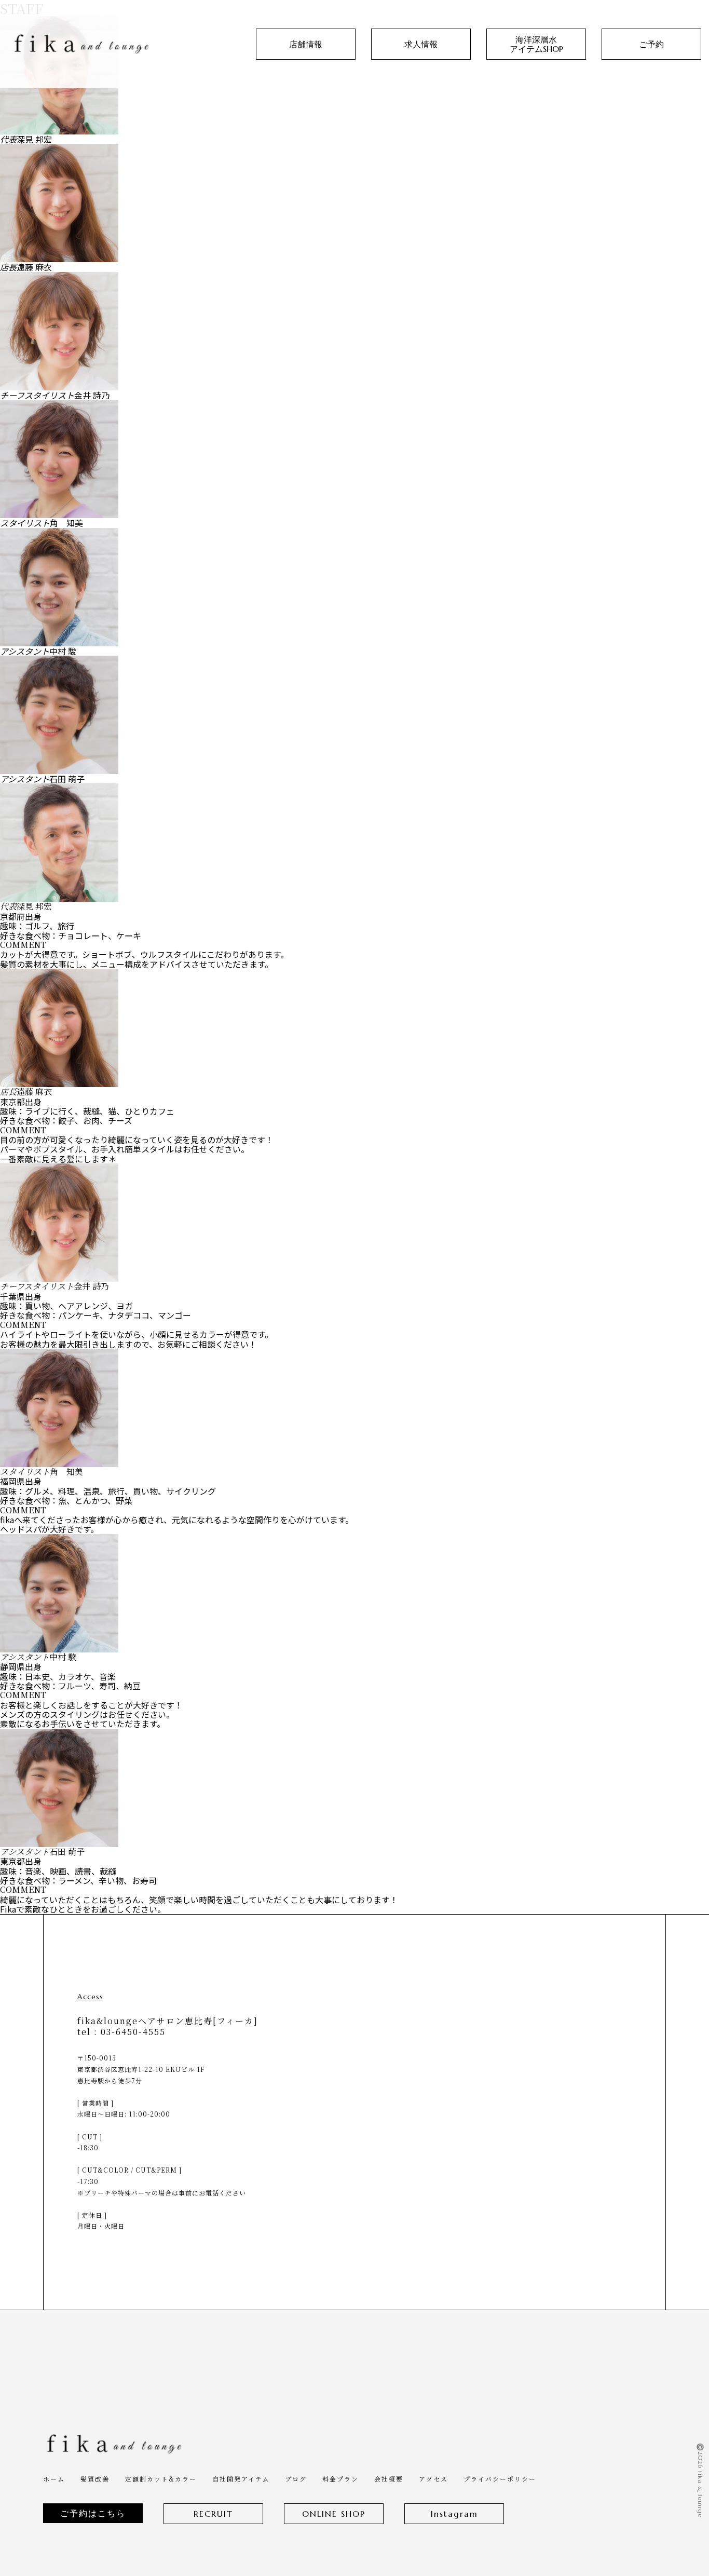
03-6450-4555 (133, 2032)
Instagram (454, 2514)
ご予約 (651, 44)
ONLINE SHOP (334, 2514)
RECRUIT (213, 2514)
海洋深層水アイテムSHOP (536, 44)
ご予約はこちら (93, 2513)
